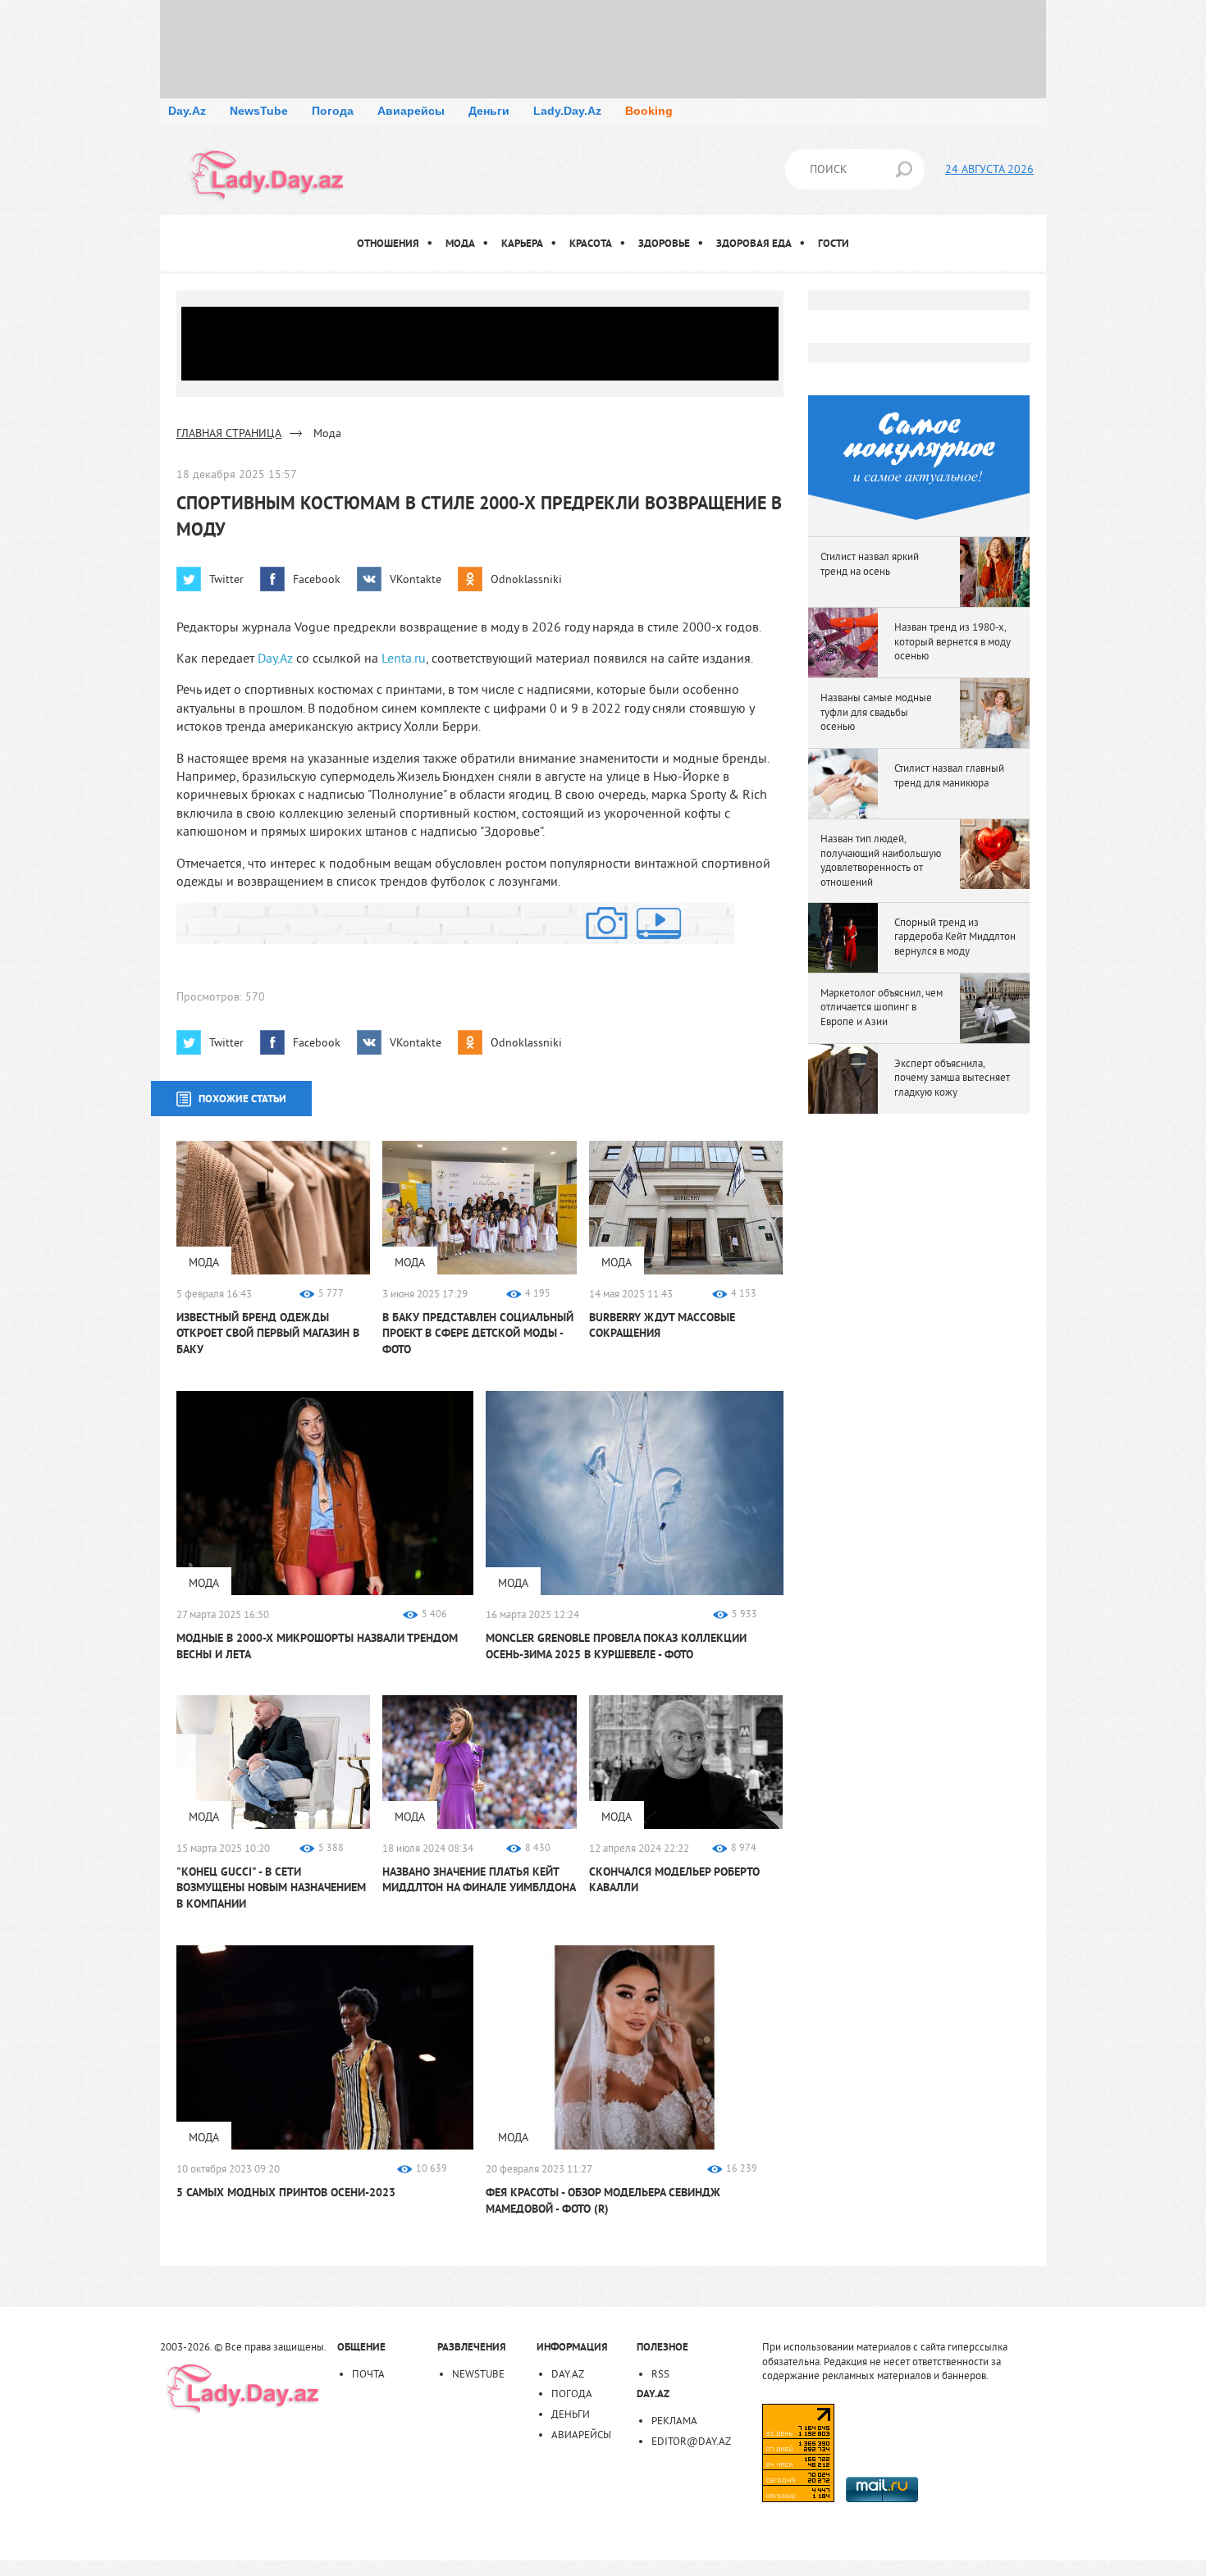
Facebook (317, 579)
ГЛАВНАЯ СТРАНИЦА (229, 433)
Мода (460, 243)
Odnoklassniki (526, 579)
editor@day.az (691, 2441)
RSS (660, 2373)
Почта (368, 2373)
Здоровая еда (754, 243)
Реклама (674, 2420)
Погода (333, 111)
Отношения (388, 243)
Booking (649, 111)
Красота (591, 243)
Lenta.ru (404, 658)
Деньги (489, 111)
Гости (834, 243)
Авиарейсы (411, 111)
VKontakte (416, 579)
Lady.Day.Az (567, 111)
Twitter (226, 579)
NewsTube (259, 111)
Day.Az (187, 111)
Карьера (522, 243)
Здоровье (664, 243)
